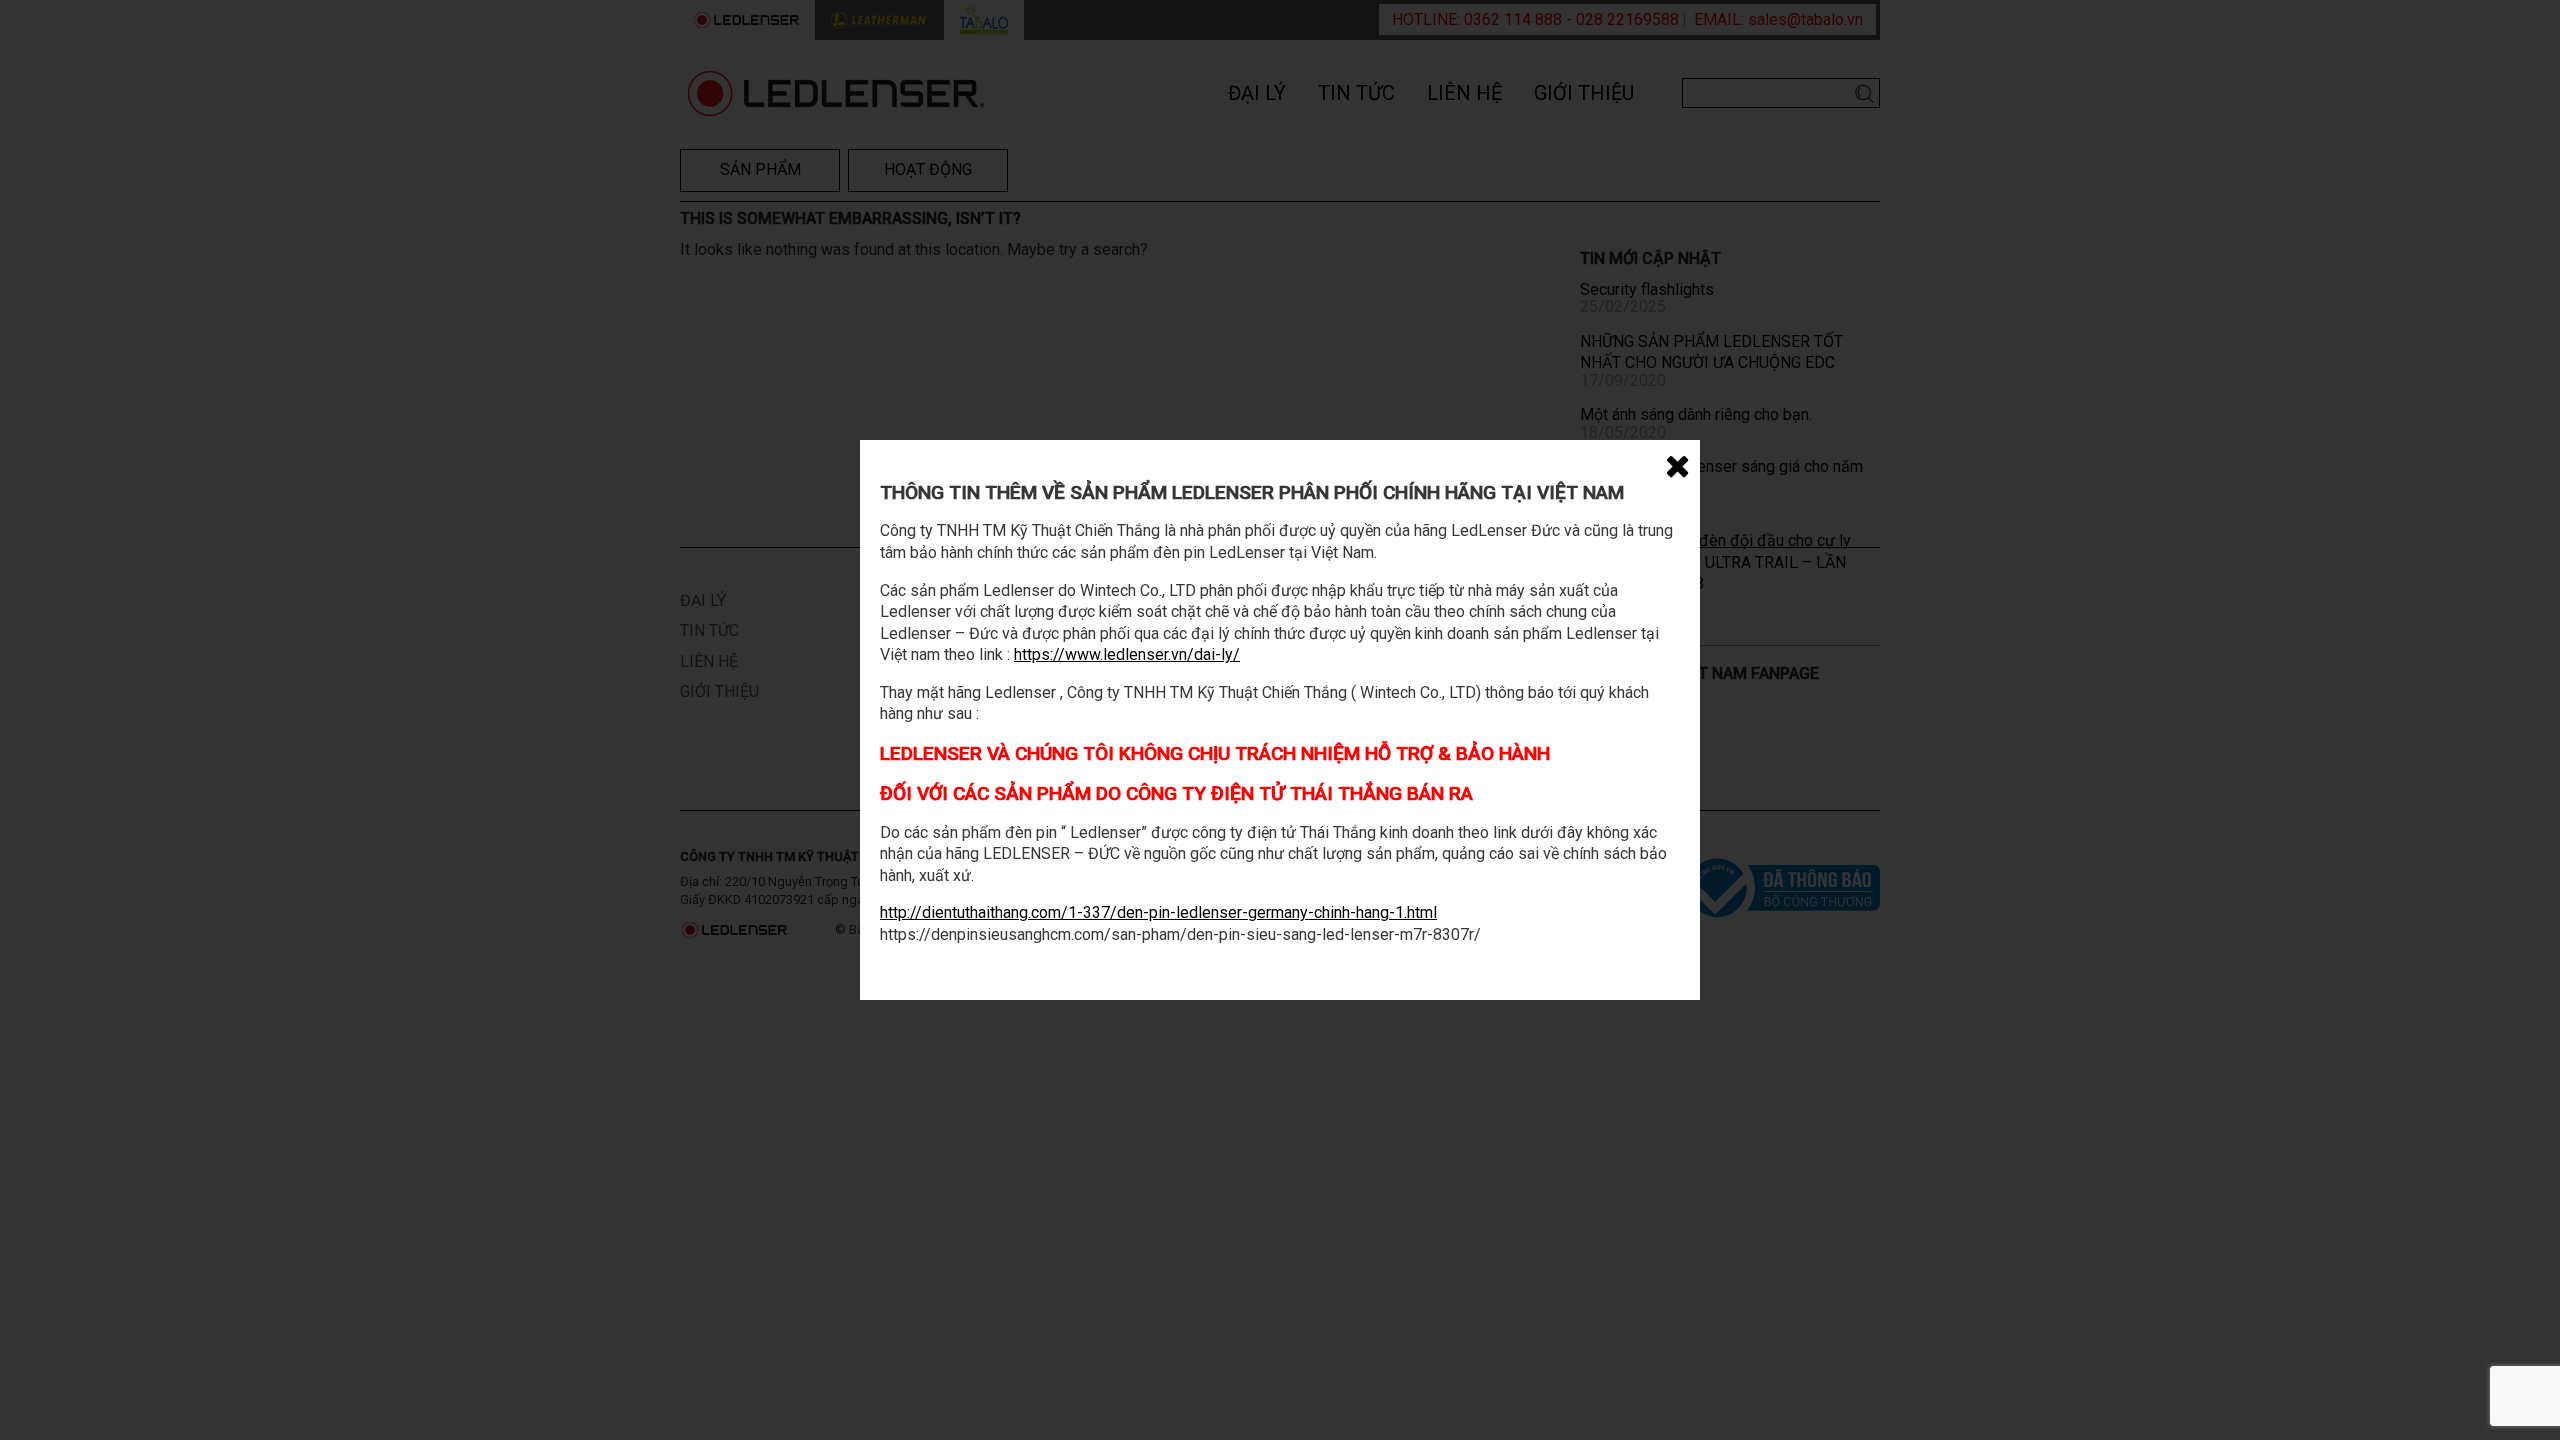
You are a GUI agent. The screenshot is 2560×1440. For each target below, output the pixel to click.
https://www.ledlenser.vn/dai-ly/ (1127, 654)
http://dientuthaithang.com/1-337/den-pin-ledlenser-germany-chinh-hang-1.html (1158, 912)
